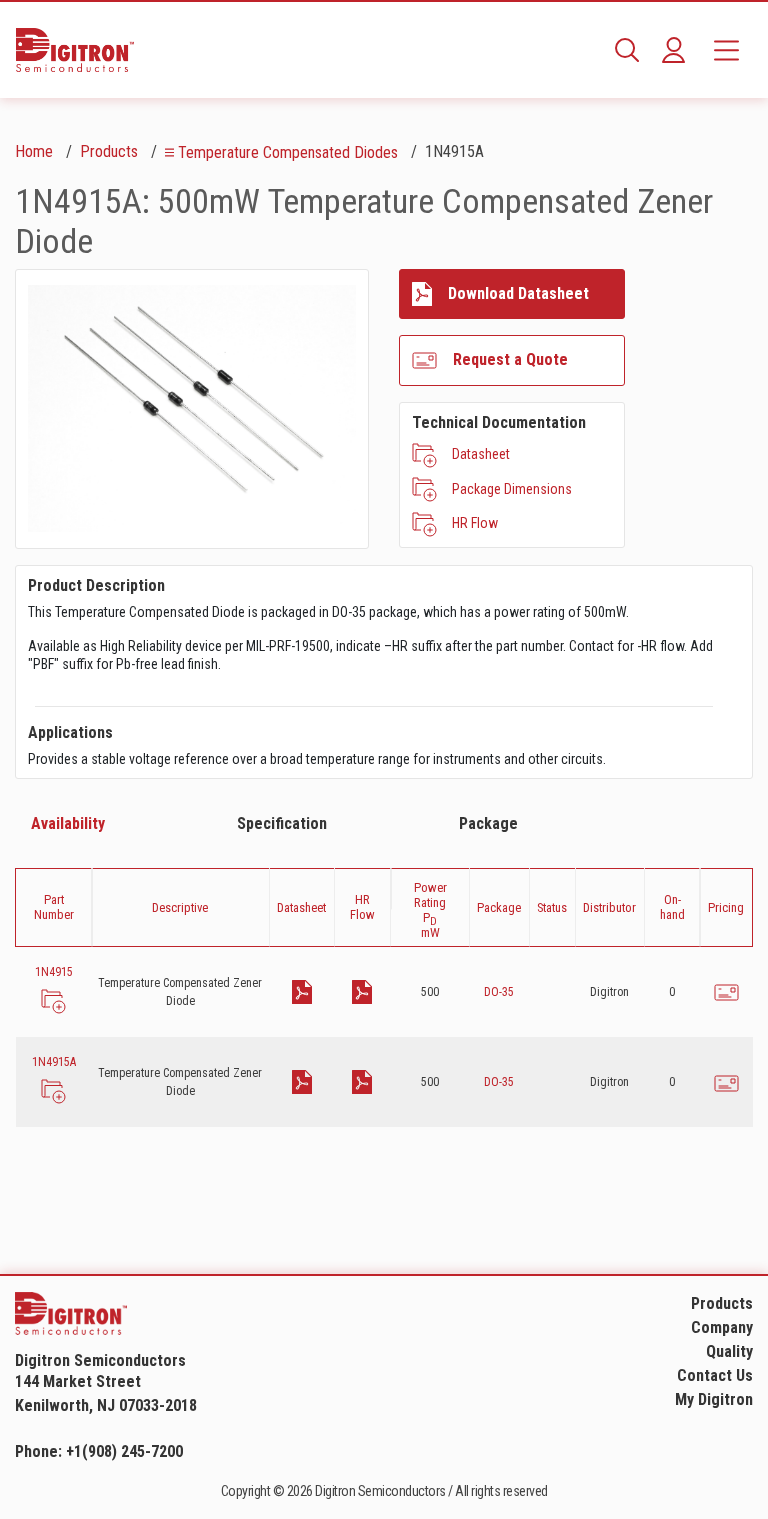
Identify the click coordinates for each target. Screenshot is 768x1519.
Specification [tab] (282, 823)
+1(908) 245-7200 (124, 1451)
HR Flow (475, 523)
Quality (729, 1351)
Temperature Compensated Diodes (288, 152)
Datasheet (481, 454)
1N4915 (54, 972)
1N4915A (54, 1062)
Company (722, 1327)
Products (109, 151)
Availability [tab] (68, 823)
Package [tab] (488, 823)
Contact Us (715, 1375)
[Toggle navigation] (726, 50)
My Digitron (714, 1399)
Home (34, 151)
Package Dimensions (512, 489)
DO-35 (499, 992)
